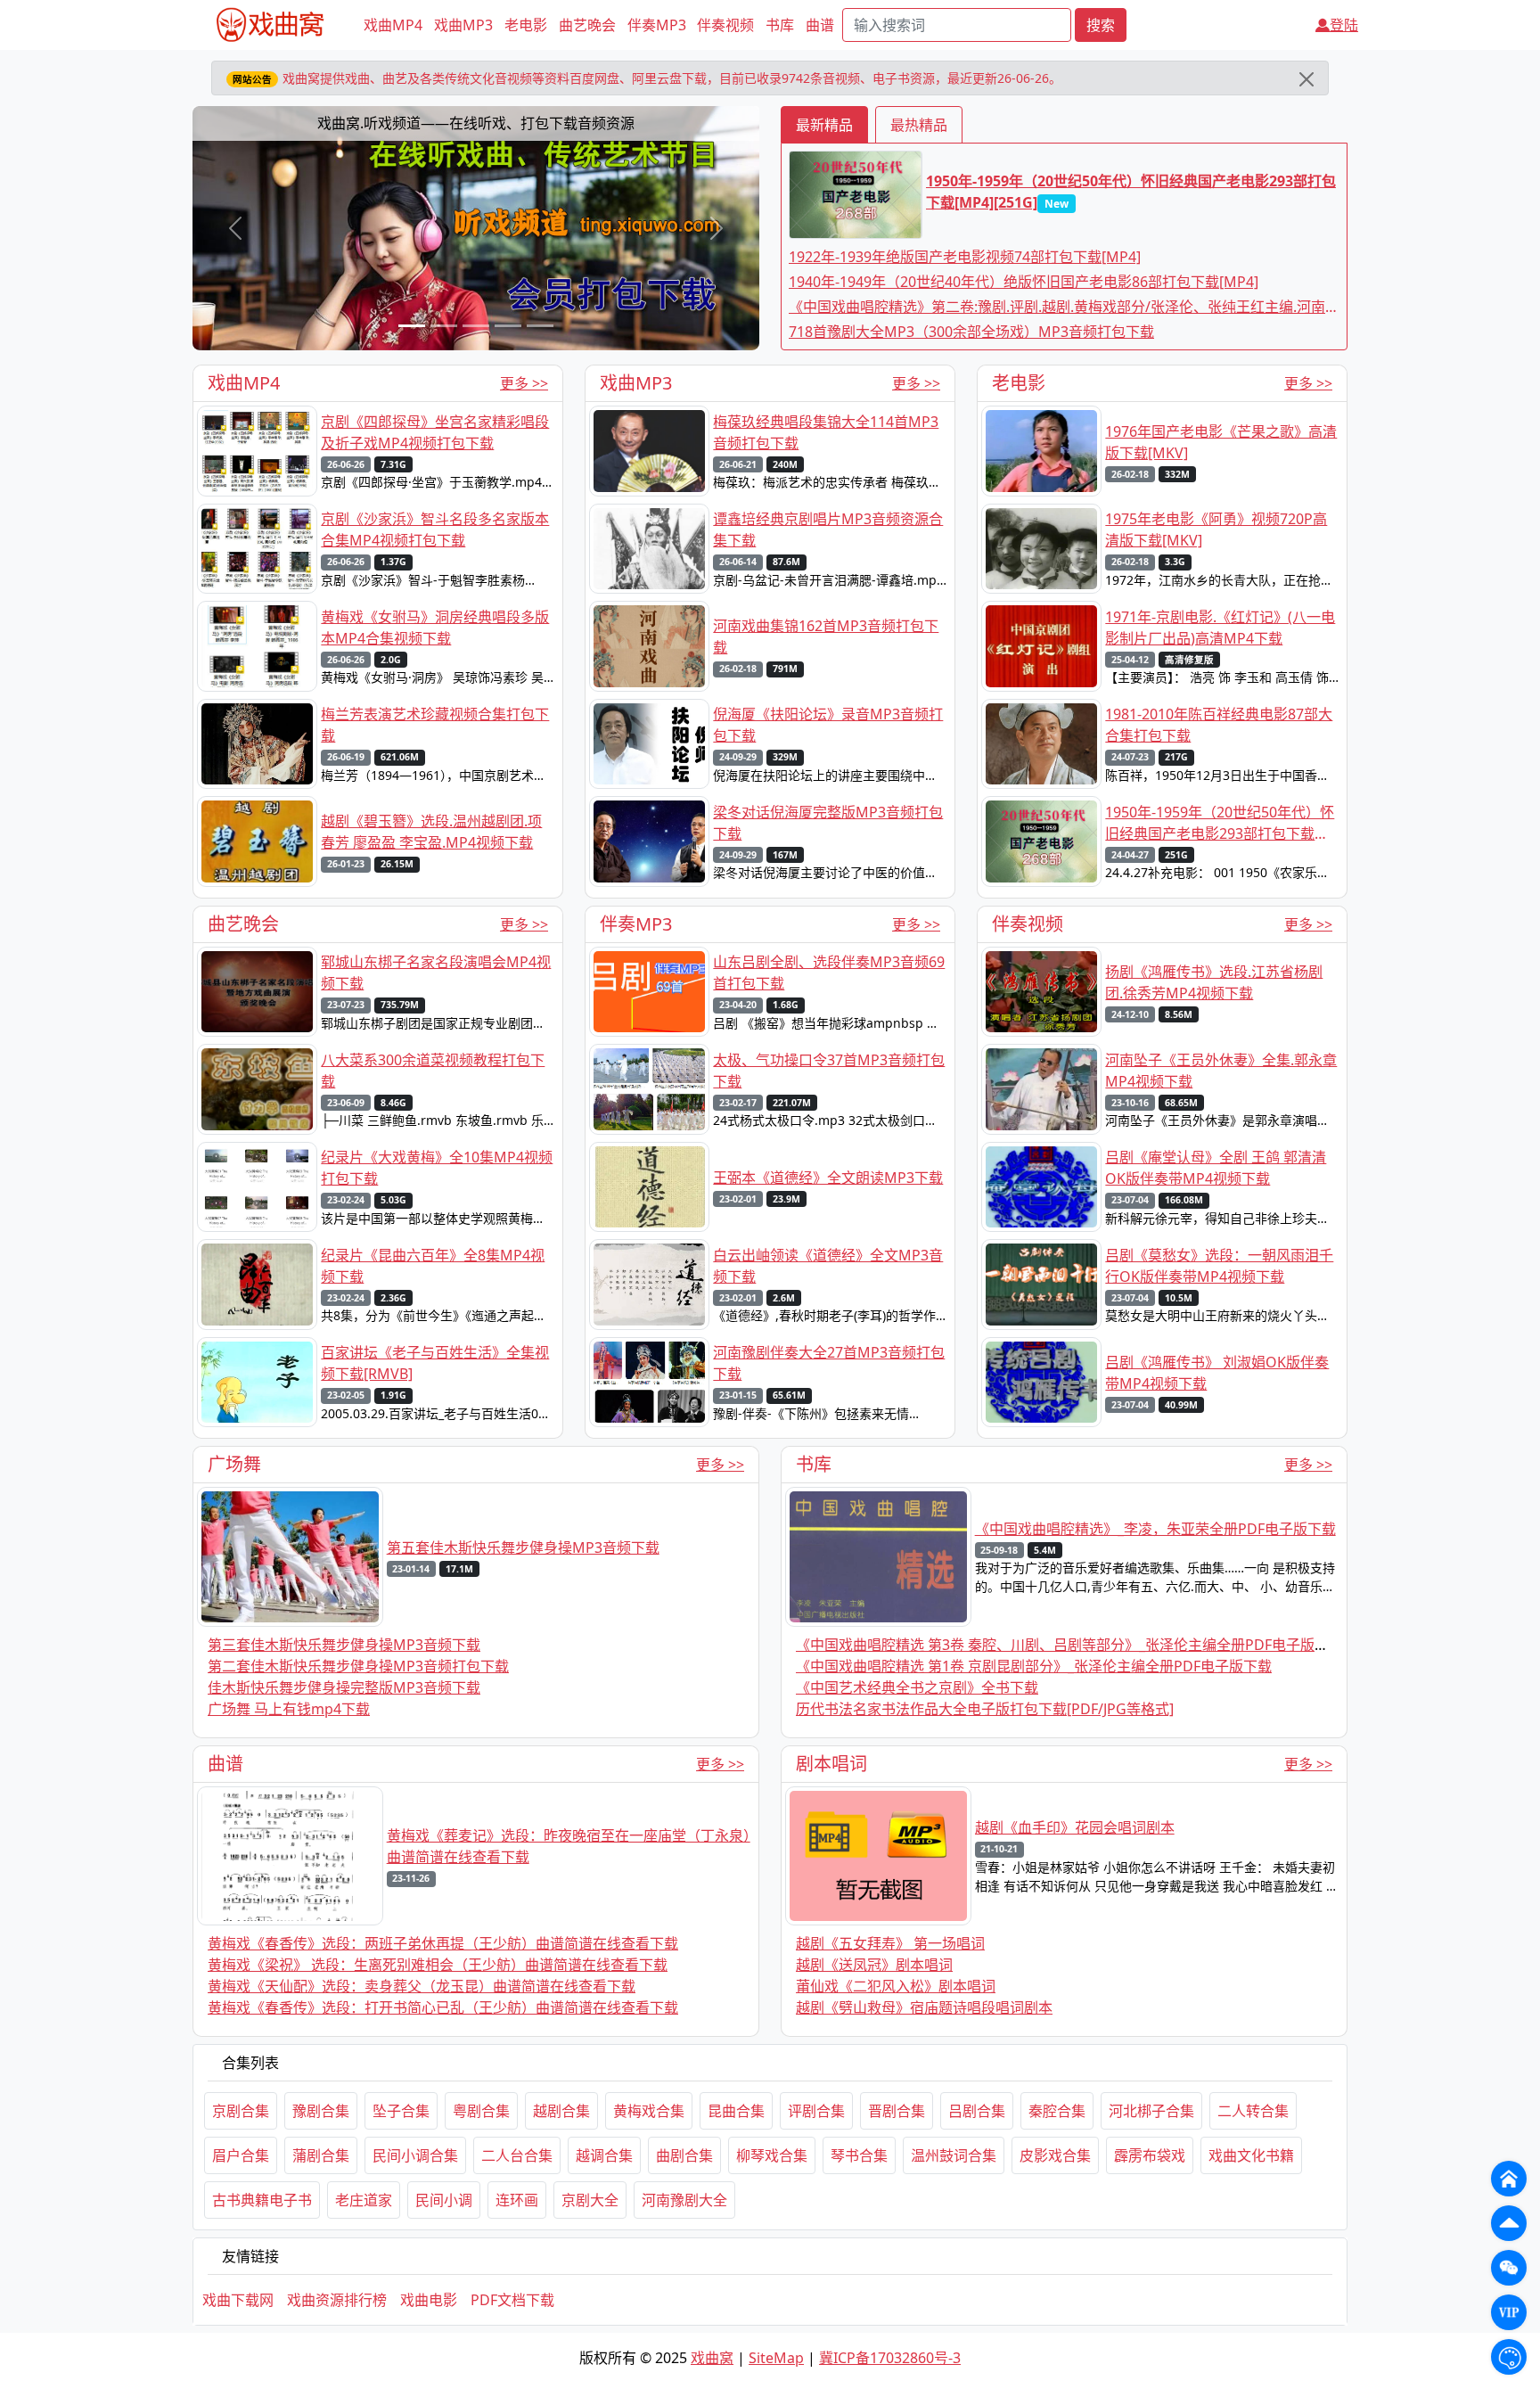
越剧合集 (561, 2111)
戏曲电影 (429, 2300)
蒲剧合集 (321, 2155)
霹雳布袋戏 (1150, 2155)
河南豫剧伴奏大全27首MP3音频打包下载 (829, 1363)
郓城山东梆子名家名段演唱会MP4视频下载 (436, 973)
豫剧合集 (321, 2111)
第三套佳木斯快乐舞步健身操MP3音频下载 (344, 1645)
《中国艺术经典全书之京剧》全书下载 (917, 1687)
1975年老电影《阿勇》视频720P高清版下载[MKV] (1216, 529)
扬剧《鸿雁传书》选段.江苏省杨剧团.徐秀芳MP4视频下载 (1214, 982)
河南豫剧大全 (684, 2200)
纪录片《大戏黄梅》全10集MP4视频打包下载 (437, 1168)
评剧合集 (816, 2111)
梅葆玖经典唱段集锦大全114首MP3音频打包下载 (826, 432)
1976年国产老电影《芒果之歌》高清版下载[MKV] (1221, 442)
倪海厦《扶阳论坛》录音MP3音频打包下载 (828, 725)
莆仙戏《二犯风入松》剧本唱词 (896, 1986)
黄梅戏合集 (649, 2111)
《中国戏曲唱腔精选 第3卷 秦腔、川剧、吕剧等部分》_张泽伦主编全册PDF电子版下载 (1069, 1645)
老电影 (526, 25)
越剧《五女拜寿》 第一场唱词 (890, 1943)
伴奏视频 (725, 25)
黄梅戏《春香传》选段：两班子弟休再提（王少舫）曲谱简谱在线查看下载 (443, 1943)
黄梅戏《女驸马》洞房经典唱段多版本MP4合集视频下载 (435, 628)
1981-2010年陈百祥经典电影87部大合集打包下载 (1219, 725)
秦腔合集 (1057, 2111)
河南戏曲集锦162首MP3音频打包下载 (826, 636)
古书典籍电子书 (262, 2200)
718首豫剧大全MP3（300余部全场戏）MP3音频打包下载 (971, 332)
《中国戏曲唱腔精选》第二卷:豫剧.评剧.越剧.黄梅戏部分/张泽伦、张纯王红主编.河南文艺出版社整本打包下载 (1064, 307)
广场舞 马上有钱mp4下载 (289, 1709)
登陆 (1344, 25)
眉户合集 (241, 2155)
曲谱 (820, 25)
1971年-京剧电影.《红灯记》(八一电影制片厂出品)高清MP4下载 (1220, 628)
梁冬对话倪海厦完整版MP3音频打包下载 (828, 823)
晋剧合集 (897, 2111)
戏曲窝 (712, 2358)
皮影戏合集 (1055, 2155)
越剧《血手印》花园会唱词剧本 (1075, 1827)
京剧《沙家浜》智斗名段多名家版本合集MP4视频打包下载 (435, 529)
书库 (780, 25)
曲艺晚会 (587, 25)
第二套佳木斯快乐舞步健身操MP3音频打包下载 (358, 1666)
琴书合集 (859, 2155)
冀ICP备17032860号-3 (890, 2358)
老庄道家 (364, 2200)
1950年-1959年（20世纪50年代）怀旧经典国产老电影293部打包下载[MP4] (1220, 823)
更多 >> (524, 383)
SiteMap (776, 2358)
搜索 (1101, 25)
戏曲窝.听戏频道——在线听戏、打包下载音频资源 (476, 123)
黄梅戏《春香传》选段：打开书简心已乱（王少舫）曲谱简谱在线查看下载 (443, 2007)
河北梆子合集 (1151, 2111)
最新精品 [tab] (824, 125)
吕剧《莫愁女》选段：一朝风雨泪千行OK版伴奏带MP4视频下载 (1219, 1266)
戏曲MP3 (463, 25)
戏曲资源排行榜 (337, 2300)
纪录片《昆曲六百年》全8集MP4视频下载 (433, 1266)
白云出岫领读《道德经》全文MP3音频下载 (828, 1266)
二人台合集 (517, 2155)
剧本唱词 (831, 1764)
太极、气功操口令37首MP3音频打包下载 (829, 1071)
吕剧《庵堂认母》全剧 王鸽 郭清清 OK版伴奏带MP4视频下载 (1216, 1168)
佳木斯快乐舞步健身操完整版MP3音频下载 (344, 1687)
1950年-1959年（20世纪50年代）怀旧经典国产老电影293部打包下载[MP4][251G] (1131, 192)
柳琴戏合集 (772, 2155)
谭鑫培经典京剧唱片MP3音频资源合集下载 (828, 529)
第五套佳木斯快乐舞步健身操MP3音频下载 (523, 1547)
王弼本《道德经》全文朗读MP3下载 (828, 1178)
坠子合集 (401, 2111)
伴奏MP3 (657, 25)
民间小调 (444, 2200)
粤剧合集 (481, 2111)
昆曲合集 (736, 2111)
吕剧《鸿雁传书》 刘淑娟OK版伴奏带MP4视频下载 (1217, 1373)
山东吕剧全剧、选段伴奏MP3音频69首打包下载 (829, 973)
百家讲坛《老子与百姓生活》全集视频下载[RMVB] (435, 1363)
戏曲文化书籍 (1251, 2155)
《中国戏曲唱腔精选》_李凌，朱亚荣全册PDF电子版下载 (1155, 1529)
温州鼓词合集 (954, 2155)
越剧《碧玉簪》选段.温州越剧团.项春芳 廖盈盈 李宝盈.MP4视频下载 (431, 832)
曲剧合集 (684, 2155)
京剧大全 (590, 2200)
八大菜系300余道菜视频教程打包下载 (433, 1071)
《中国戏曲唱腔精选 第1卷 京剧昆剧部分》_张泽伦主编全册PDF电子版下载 (1034, 1666)
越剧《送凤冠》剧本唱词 (874, 1965)
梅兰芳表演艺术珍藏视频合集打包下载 (435, 725)
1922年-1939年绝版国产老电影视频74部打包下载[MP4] (965, 257)
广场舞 (234, 1464)
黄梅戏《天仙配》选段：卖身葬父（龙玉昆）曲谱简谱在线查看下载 (422, 1986)
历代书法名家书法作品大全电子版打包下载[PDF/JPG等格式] (985, 1709)
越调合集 (604, 2155)
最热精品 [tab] (919, 125)
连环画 (517, 2200)
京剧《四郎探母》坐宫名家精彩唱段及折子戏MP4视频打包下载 (435, 432)
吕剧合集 (977, 2111)
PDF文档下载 (512, 2300)
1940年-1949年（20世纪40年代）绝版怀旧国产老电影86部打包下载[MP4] (1024, 282)
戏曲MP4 (393, 25)
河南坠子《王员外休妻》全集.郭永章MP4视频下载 (1221, 1071)
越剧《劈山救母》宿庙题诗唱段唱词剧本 (924, 2007)
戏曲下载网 (238, 2300)
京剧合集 (241, 2111)
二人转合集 (1253, 2111)
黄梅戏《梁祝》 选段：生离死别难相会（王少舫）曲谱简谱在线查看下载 (438, 1965)
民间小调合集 (415, 2155)
